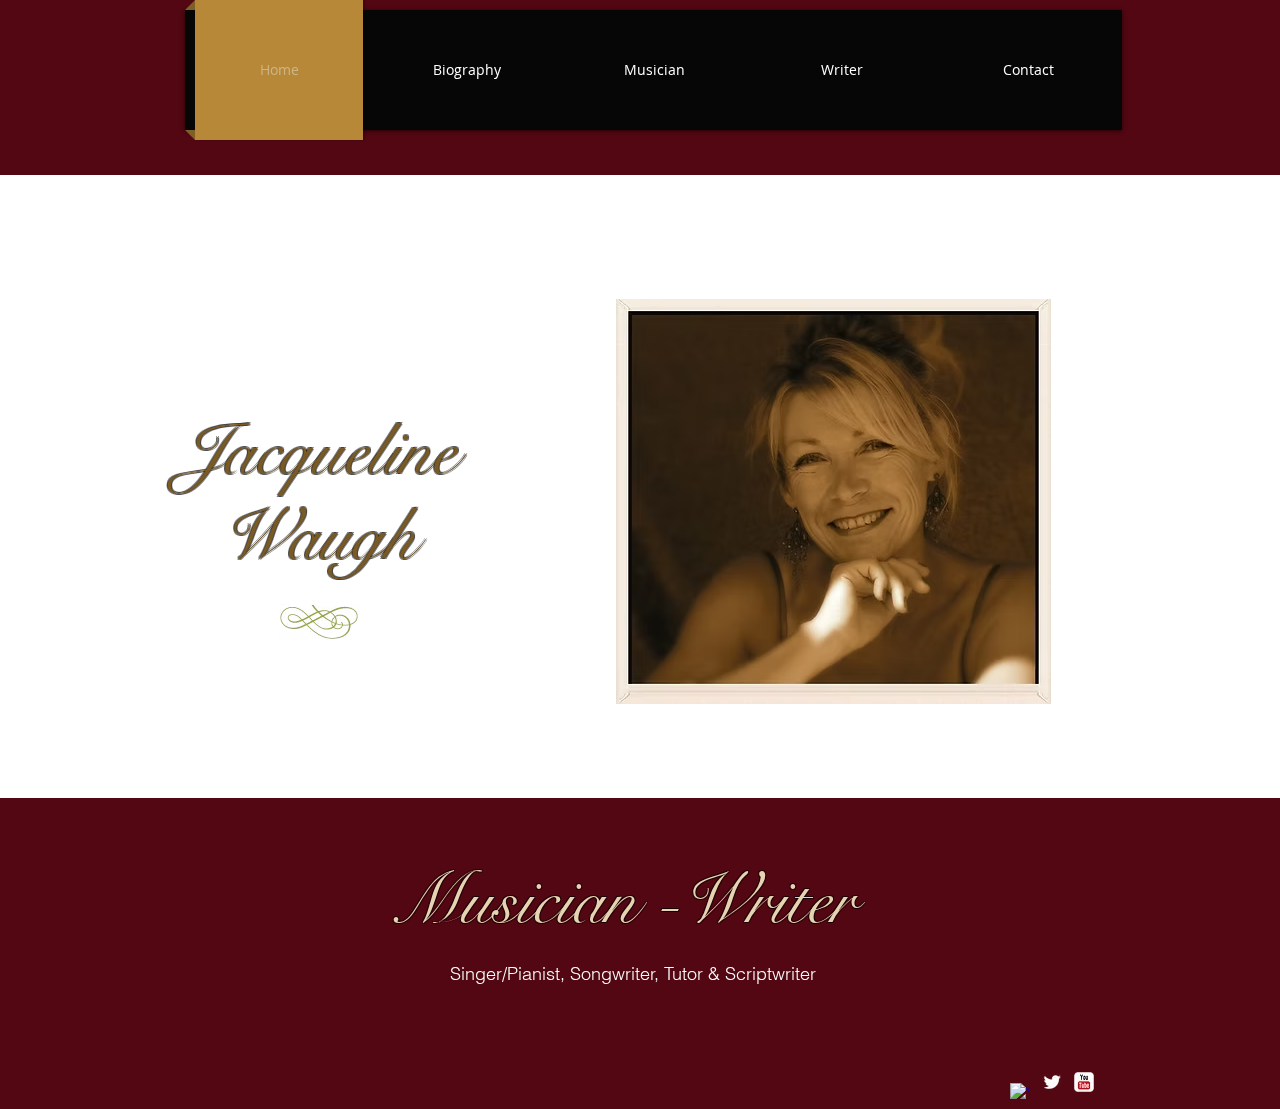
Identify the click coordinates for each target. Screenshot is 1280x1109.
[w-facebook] (1020, 1093)
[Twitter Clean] (1052, 1082)
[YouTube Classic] (1084, 1082)
